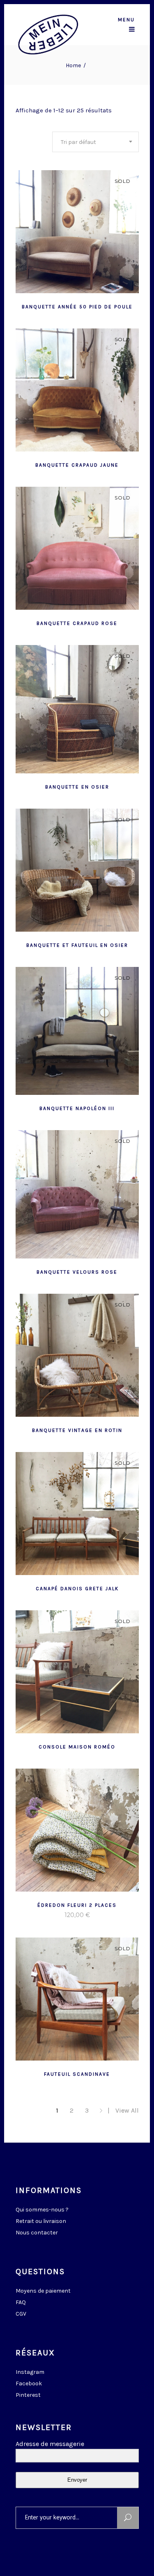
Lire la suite (57, 306)
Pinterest (28, 2395)
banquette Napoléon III (77, 1108)
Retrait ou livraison (41, 2221)
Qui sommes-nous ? (42, 2210)
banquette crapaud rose (77, 623)
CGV (21, 2314)
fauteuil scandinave (77, 2074)
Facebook (29, 2383)
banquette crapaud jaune (77, 465)
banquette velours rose (77, 1272)
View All (127, 2110)
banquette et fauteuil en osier (77, 945)
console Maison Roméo (77, 1747)
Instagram (30, 2372)
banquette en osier (77, 787)
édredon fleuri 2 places (77, 1905)
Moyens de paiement (43, 2291)
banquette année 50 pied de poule (77, 307)
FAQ (21, 2302)
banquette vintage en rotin (77, 1430)
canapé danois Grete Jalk (77, 1589)
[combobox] (95, 142)
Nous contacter (37, 2233)
